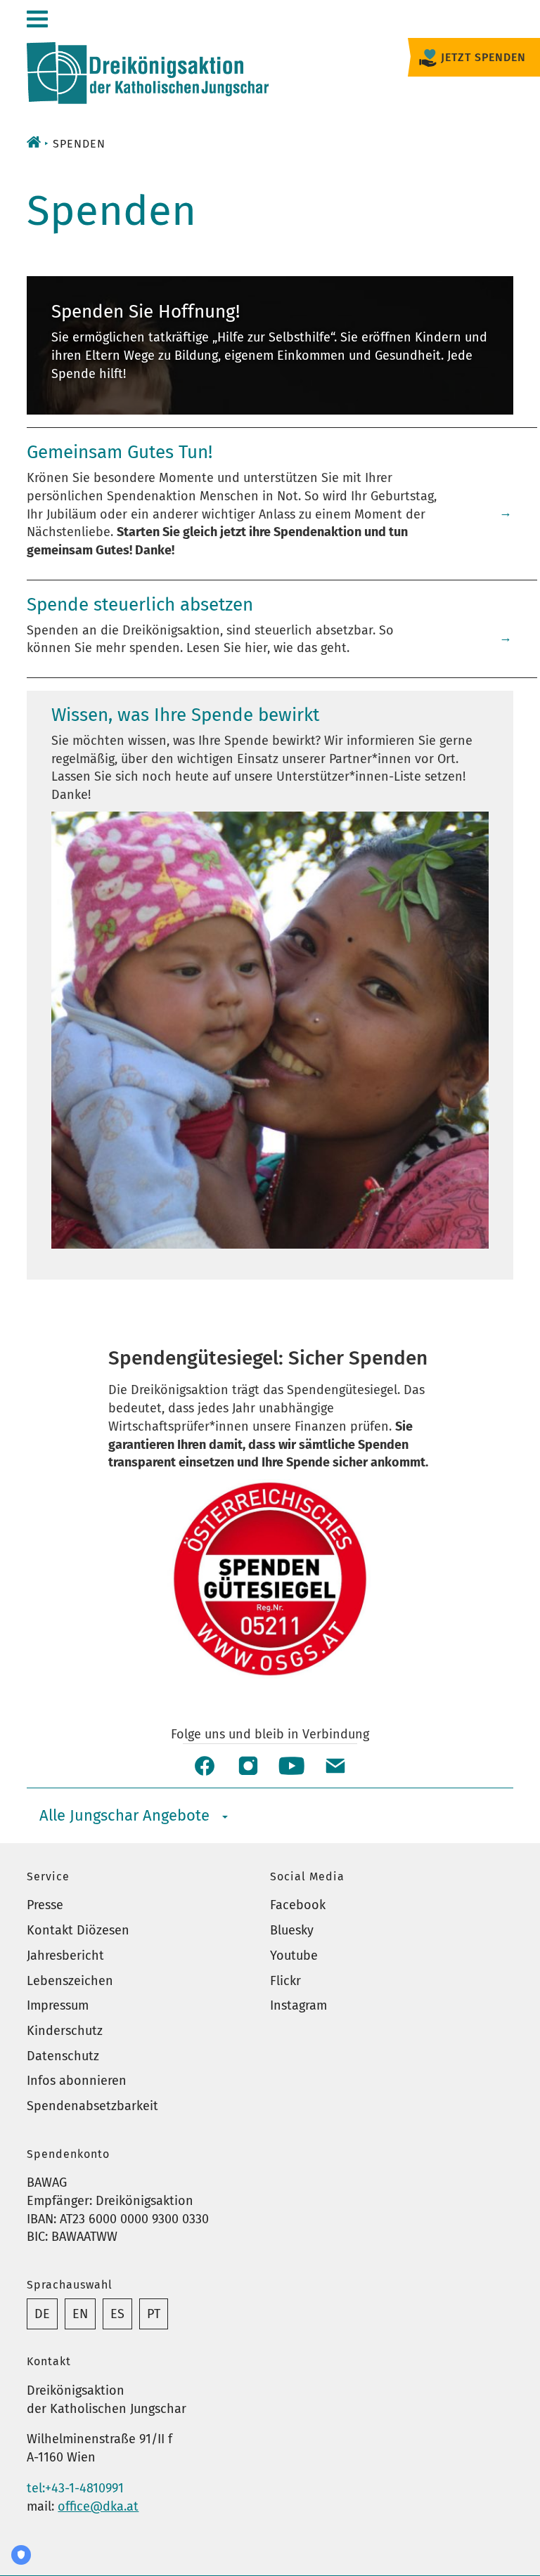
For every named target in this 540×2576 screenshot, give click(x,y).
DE (42, 2314)
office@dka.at (98, 2506)
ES (117, 2314)
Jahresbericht (65, 1956)
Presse (45, 1905)
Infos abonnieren (77, 2081)
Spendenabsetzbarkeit (92, 2106)
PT (154, 2314)
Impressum (58, 2005)
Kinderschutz (65, 2031)
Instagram (298, 2005)
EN (80, 2314)
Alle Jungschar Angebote (124, 1815)
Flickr (285, 1981)
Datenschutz (63, 2056)
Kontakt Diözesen (78, 1930)
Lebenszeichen (70, 1981)
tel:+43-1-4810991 (75, 2488)
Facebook (298, 1905)
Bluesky (292, 1930)
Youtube (294, 1956)
